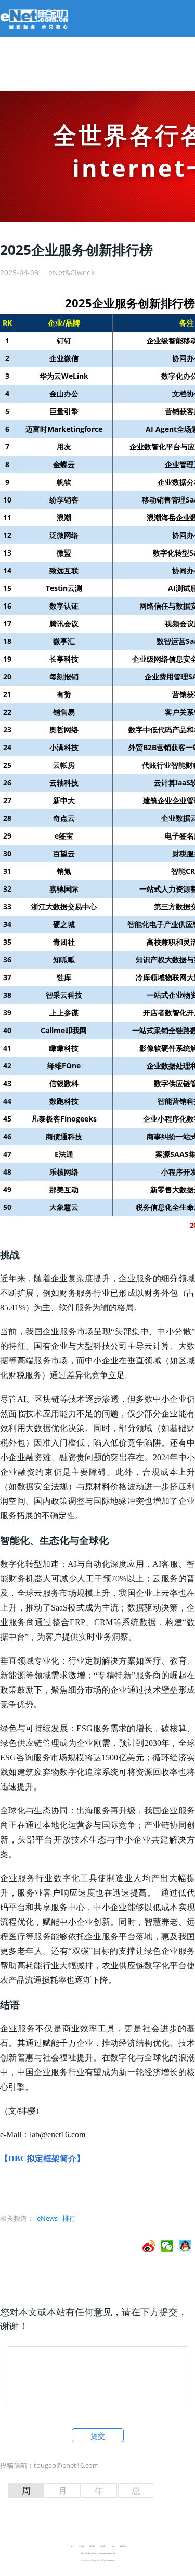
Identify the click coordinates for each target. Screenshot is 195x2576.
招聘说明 (92, 2546)
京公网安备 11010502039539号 (106, 2560)
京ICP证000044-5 (92, 2560)
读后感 (81, 2546)
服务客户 (103, 2546)
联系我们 (123, 2546)
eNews (47, 2218)
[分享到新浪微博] (149, 2246)
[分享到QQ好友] (185, 2246)
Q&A (113, 2546)
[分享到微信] (167, 2246)
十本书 (71, 2546)
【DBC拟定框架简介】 (42, 2159)
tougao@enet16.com (66, 2465)
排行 (69, 2218)
